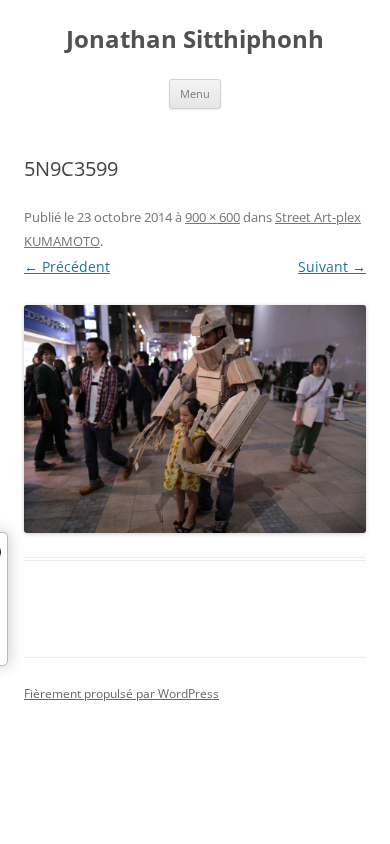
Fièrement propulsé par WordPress (121, 693)
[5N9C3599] (195, 419)
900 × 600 (212, 217)
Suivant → (332, 266)
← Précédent (67, 266)
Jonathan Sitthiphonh (195, 39)
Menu (195, 93)
